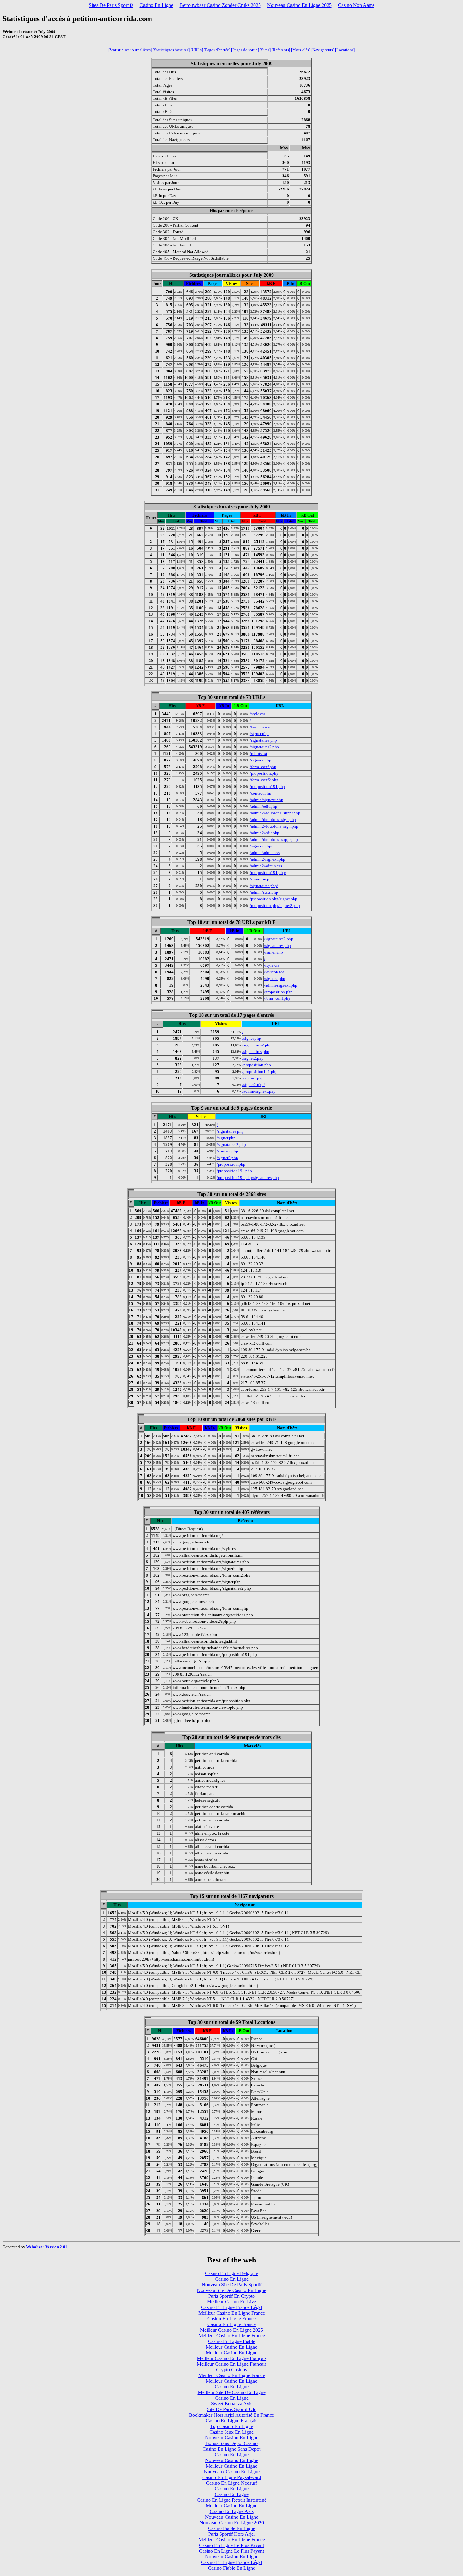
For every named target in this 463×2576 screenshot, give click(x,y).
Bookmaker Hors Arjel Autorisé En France (231, 2415)
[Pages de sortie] (245, 50)
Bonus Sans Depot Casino (231, 2443)
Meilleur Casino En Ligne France (232, 2313)
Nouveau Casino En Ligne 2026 (232, 2523)
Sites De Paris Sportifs (111, 5)
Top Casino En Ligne (231, 2426)
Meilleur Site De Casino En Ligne (232, 2392)
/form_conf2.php (264, 780)
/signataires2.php (264, 747)
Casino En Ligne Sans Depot (231, 2449)
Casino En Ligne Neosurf (231, 2483)
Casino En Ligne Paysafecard (232, 2477)
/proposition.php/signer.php (274, 899)
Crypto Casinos (231, 2370)
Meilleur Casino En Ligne (231, 2347)
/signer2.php (260, 760)
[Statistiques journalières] (130, 50)
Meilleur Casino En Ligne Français (232, 2358)
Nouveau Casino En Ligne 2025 (299, 5)
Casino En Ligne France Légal (231, 2307)
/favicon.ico (260, 727)
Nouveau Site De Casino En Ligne (231, 2290)
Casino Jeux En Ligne (231, 2432)
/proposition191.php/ (268, 872)
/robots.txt (259, 753)
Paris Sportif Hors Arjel (231, 2534)
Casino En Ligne (156, 5)
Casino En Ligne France (231, 2319)
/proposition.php (264, 773)
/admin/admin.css (265, 853)
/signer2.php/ (261, 846)
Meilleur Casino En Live (231, 2302)
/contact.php (260, 793)
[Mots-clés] (301, 50)
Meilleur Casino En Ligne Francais (232, 2364)
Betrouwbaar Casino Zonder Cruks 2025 (220, 5)
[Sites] (265, 50)
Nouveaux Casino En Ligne (232, 2472)
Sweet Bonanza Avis (232, 2404)
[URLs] (197, 50)
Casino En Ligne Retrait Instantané (232, 2500)
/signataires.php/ (264, 886)
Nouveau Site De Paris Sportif (232, 2285)
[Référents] (281, 50)
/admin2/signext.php (268, 859)
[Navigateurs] (323, 50)
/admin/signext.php (266, 800)
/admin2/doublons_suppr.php (275, 813)
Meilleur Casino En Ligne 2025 (231, 2330)
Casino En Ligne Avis (232, 2511)
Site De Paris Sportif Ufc (232, 2409)
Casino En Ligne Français (231, 2421)
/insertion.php (262, 879)
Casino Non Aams (356, 5)
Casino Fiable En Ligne (231, 2528)
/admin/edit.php (263, 806)
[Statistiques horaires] (171, 50)
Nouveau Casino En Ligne (232, 2438)
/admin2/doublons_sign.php (274, 826)
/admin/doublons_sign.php (273, 820)
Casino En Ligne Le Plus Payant (231, 2545)
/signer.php (259, 734)
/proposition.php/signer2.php (275, 906)
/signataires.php (263, 740)
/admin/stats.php (264, 892)
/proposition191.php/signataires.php (248, 1178)
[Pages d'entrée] (217, 50)
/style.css (257, 714)
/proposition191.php (267, 787)
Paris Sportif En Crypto (231, 2296)
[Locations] (345, 50)
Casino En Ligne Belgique (231, 2273)
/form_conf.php (263, 767)
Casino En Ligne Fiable (231, 2341)
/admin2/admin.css (266, 866)
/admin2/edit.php (265, 833)
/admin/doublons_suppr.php (274, 839)
